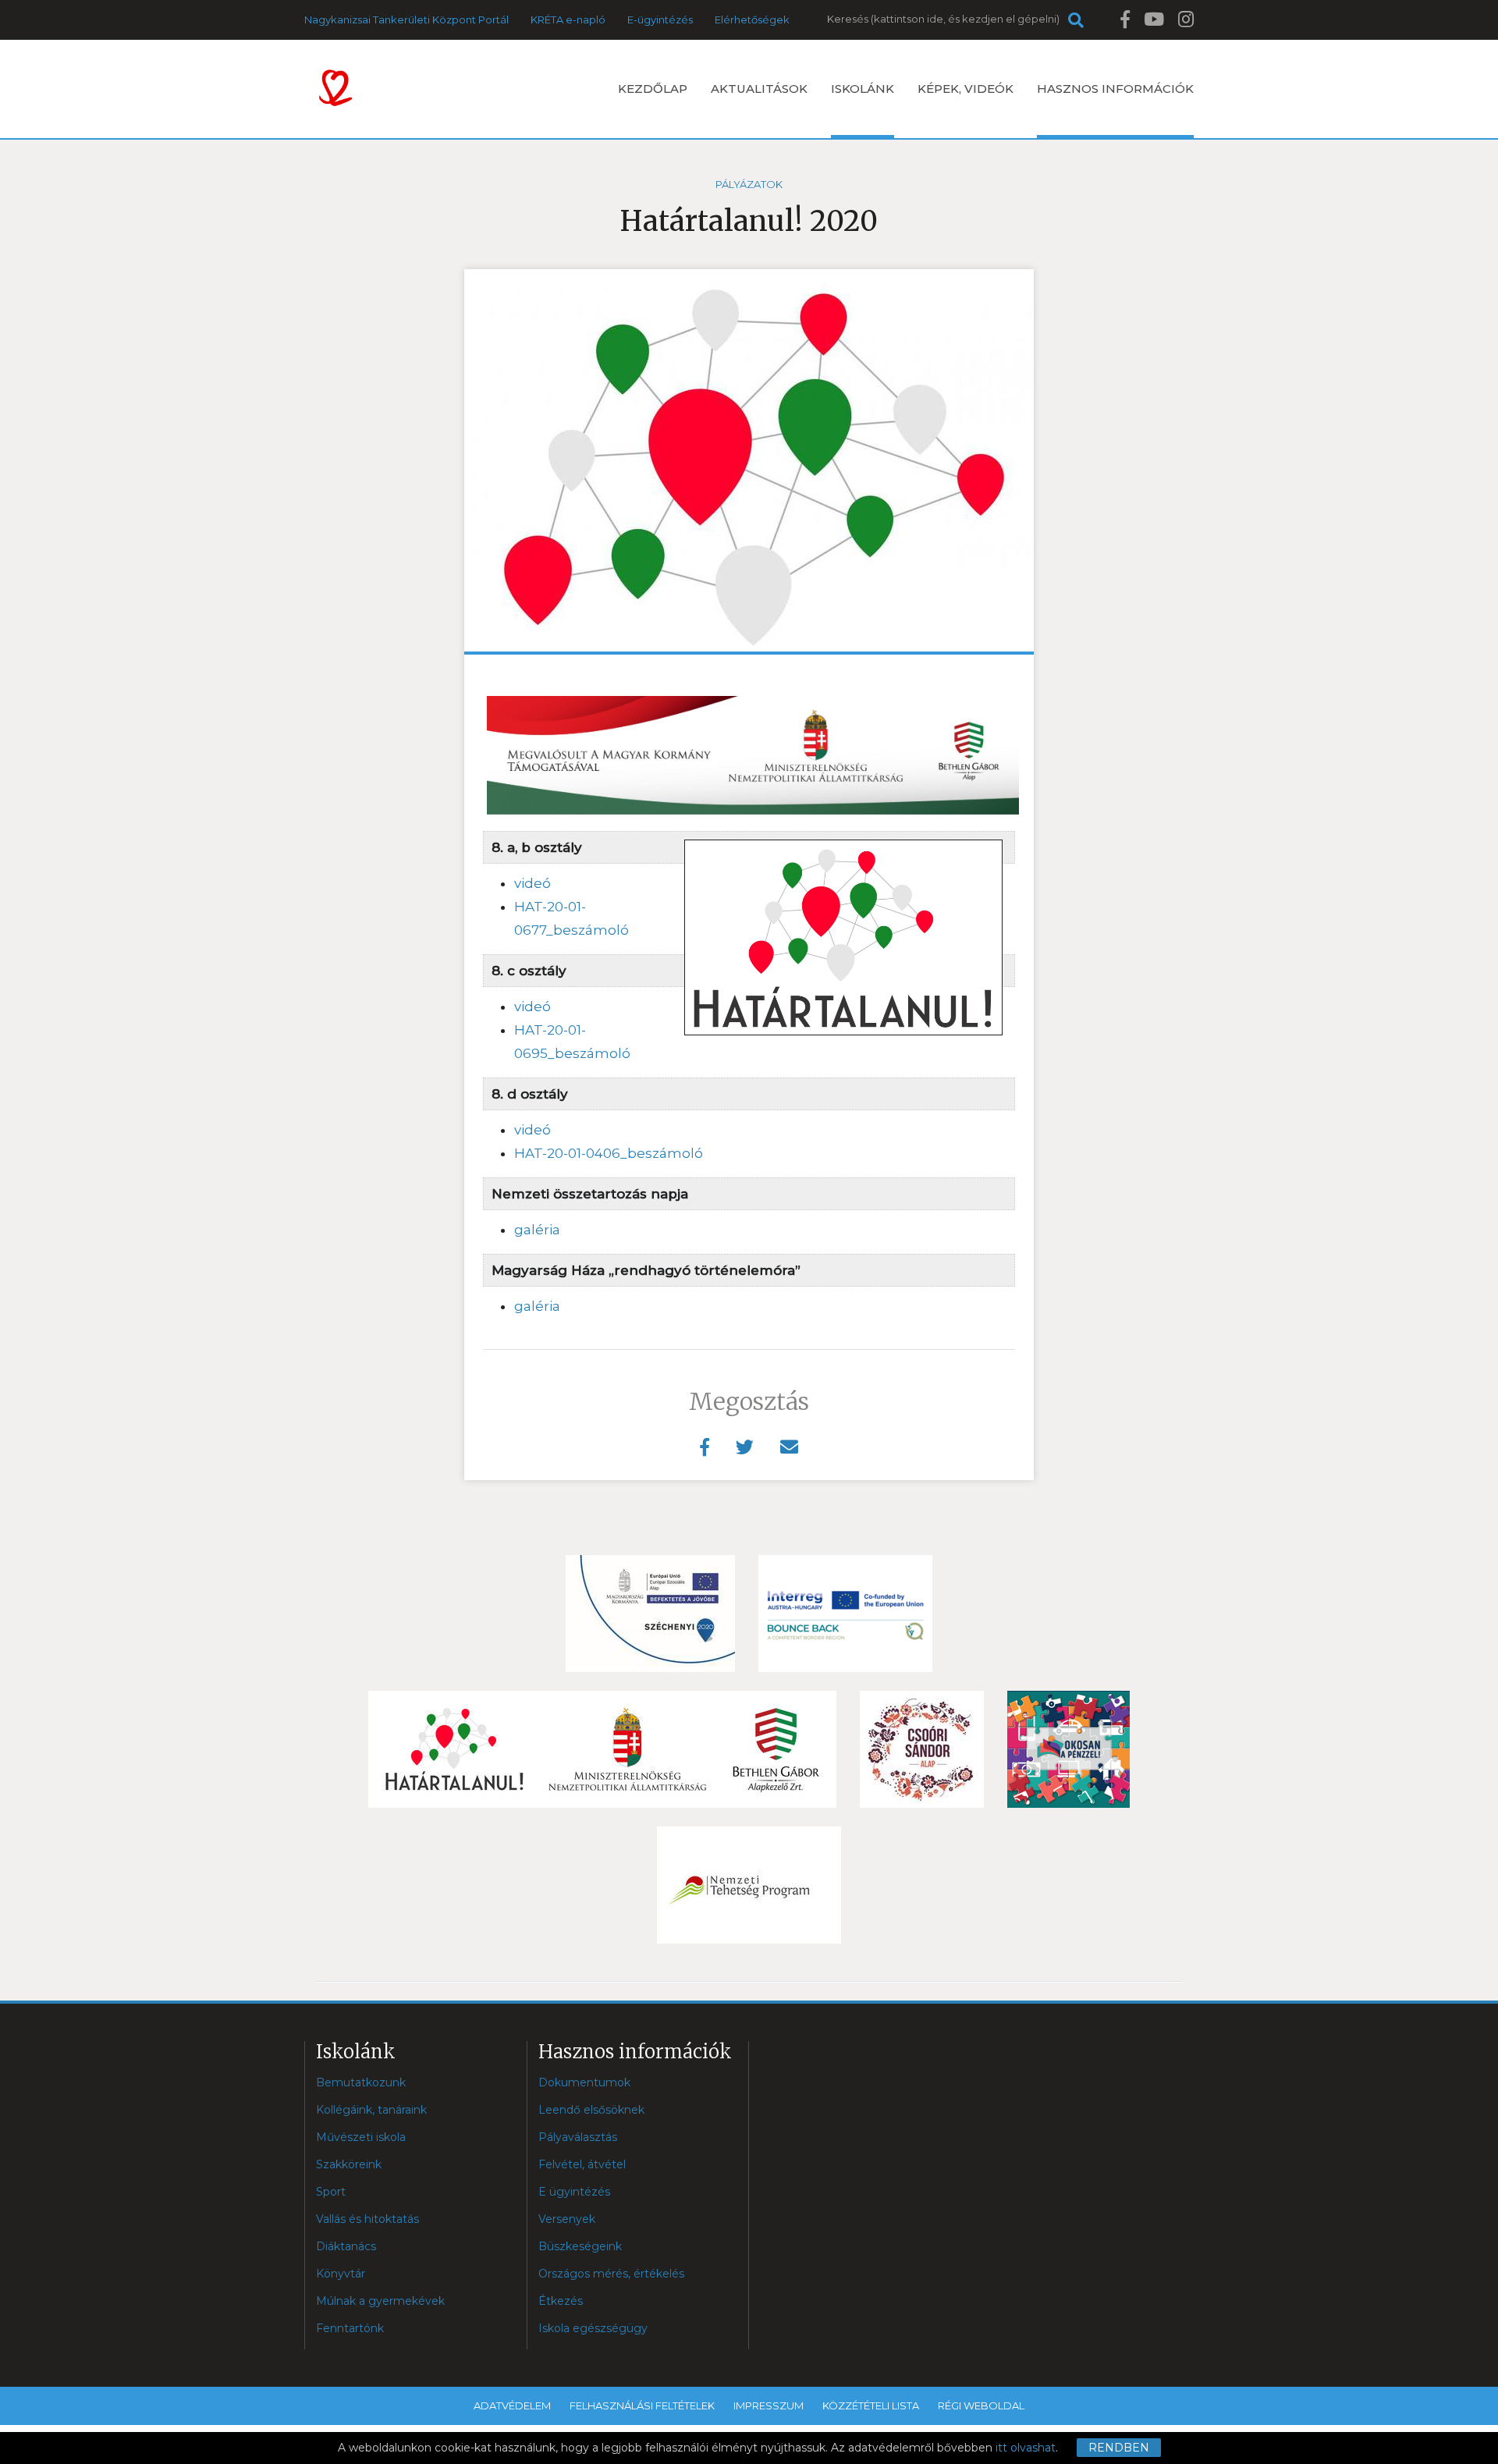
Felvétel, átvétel (582, 2164)
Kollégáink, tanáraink (371, 2110)
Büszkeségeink (580, 2246)
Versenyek (567, 2219)
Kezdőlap (653, 89)
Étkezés (561, 2301)
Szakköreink (349, 2164)
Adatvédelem (512, 2405)
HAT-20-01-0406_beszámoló (609, 1153)
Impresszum (769, 2405)
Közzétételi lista (871, 2405)
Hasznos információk (1115, 89)
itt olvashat (1026, 2448)
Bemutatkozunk (361, 2082)
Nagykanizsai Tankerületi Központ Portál (406, 20)
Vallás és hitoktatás (367, 2219)
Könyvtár (341, 2274)
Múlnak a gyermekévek (380, 2301)
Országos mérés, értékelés (611, 2274)
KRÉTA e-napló (568, 20)
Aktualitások (759, 89)
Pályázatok (749, 184)
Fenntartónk (350, 2328)
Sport (331, 2192)
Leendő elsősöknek (591, 2110)
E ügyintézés (574, 2192)
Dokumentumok (584, 2082)
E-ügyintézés (660, 20)
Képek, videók (966, 89)
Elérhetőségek (752, 20)
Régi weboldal (981, 2405)
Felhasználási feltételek (642, 2405)
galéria (537, 1230)
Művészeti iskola (361, 2137)
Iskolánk (863, 89)
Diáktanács (346, 2246)
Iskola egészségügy (593, 2328)
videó (532, 883)
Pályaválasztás (578, 2137)
